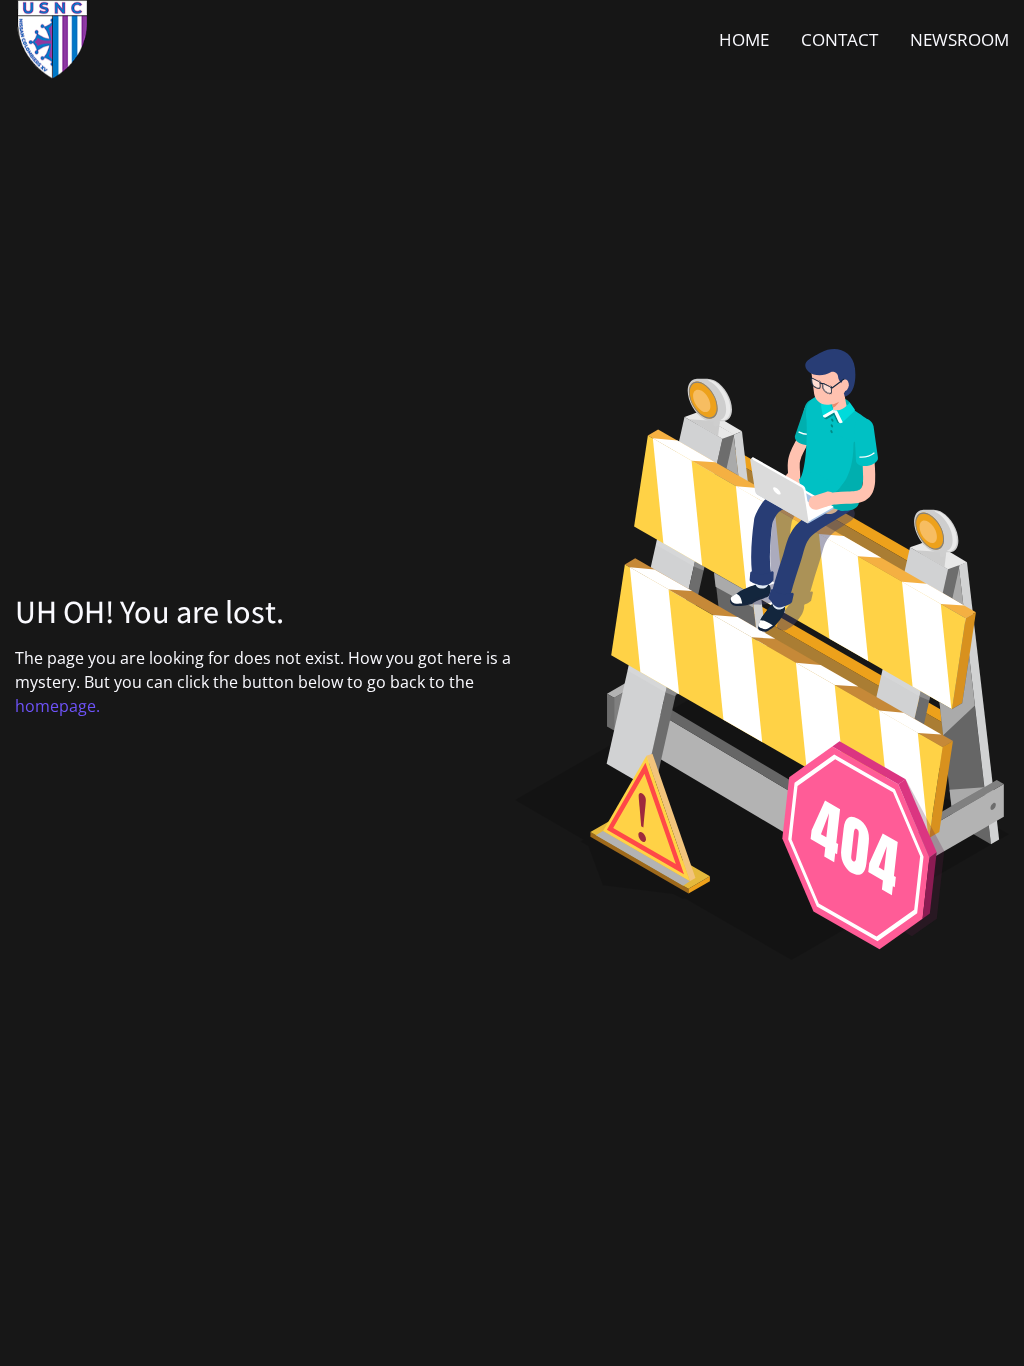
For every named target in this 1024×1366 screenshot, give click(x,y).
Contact (839, 39)
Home (744, 39)
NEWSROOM (959, 39)
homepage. (57, 706)
